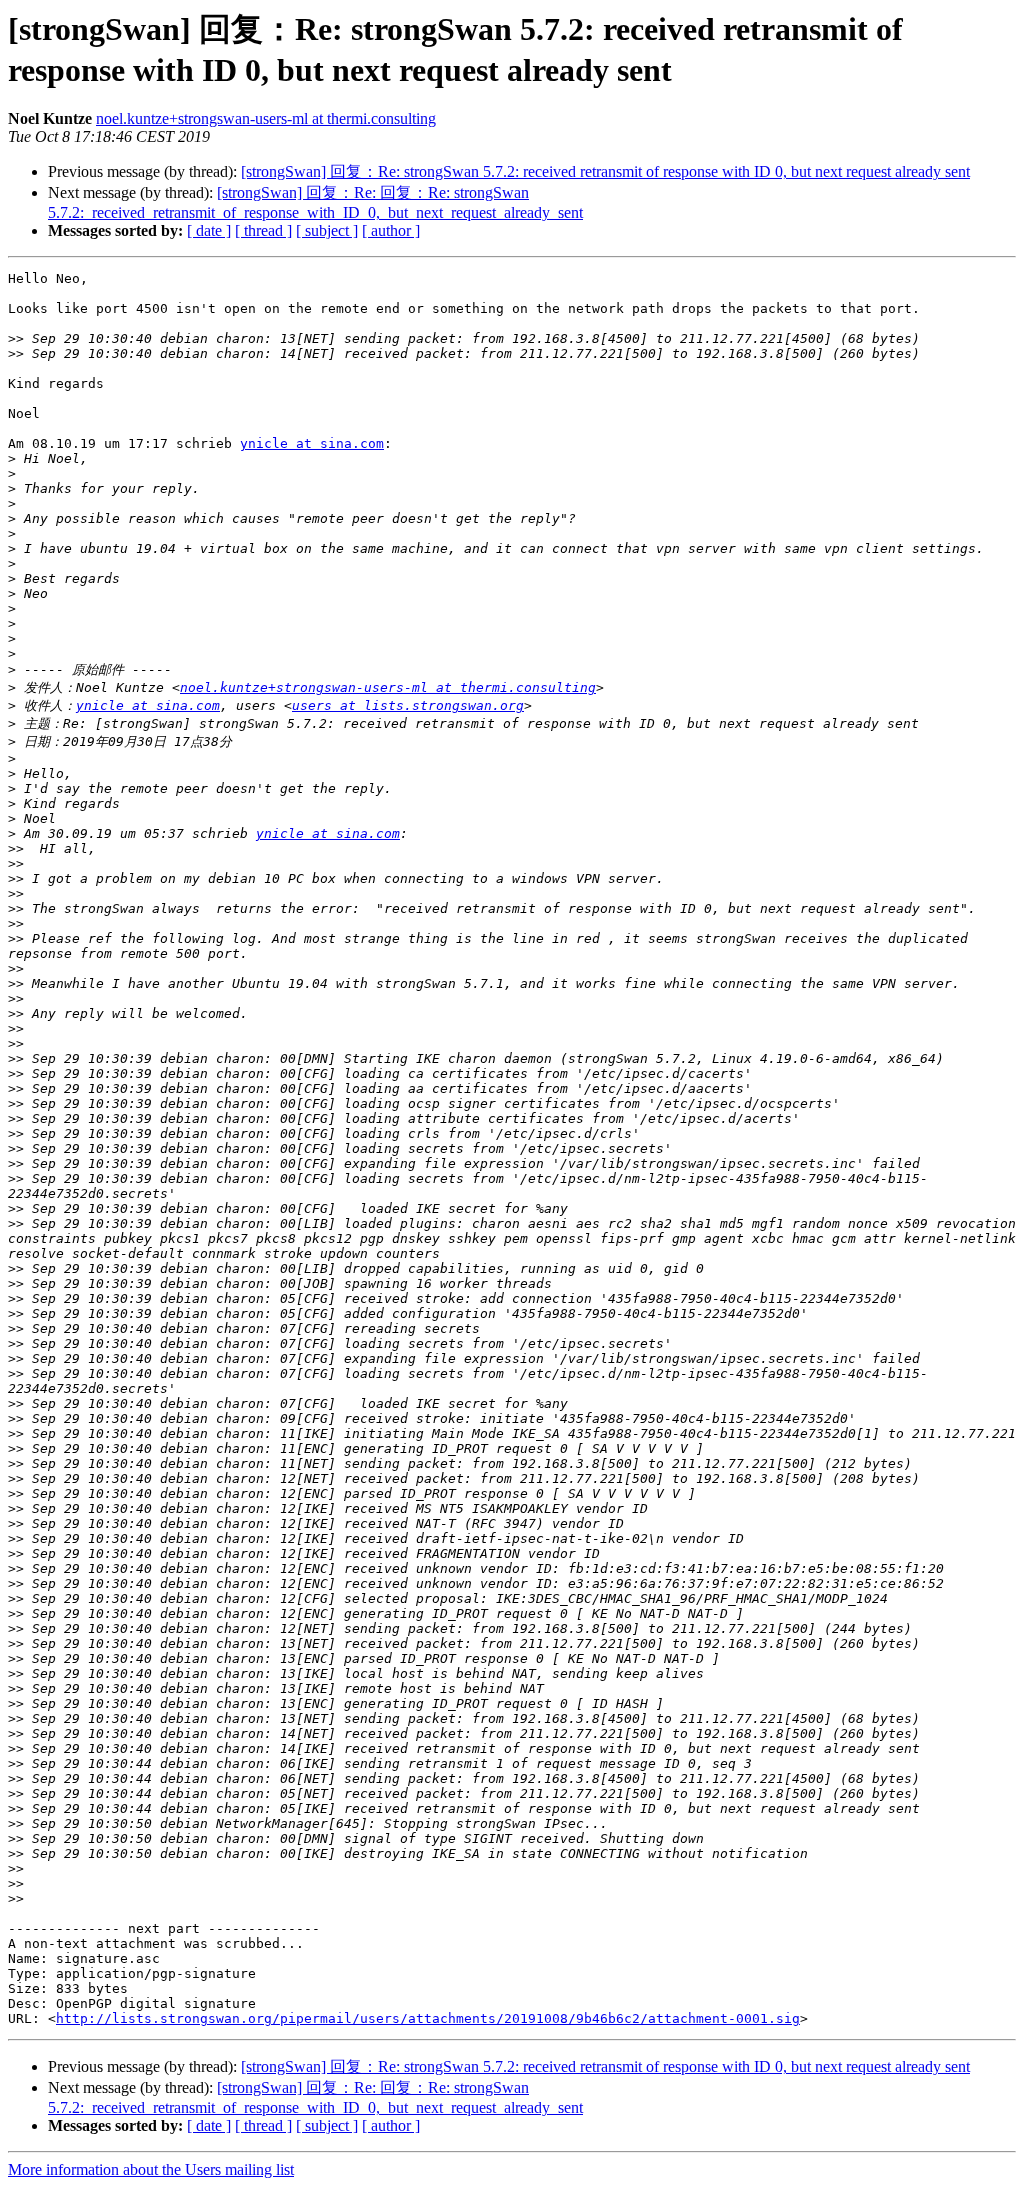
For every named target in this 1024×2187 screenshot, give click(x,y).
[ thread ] (263, 230)
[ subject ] (327, 230)
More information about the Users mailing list (151, 2169)
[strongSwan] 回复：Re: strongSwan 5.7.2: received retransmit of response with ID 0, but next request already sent (605, 171)
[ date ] (209, 230)
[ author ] (391, 230)
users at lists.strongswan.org (408, 705)
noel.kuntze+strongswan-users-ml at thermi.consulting (266, 118)
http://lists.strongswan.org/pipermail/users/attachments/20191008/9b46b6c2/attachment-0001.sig (428, 2018)
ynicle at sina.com (312, 443)
